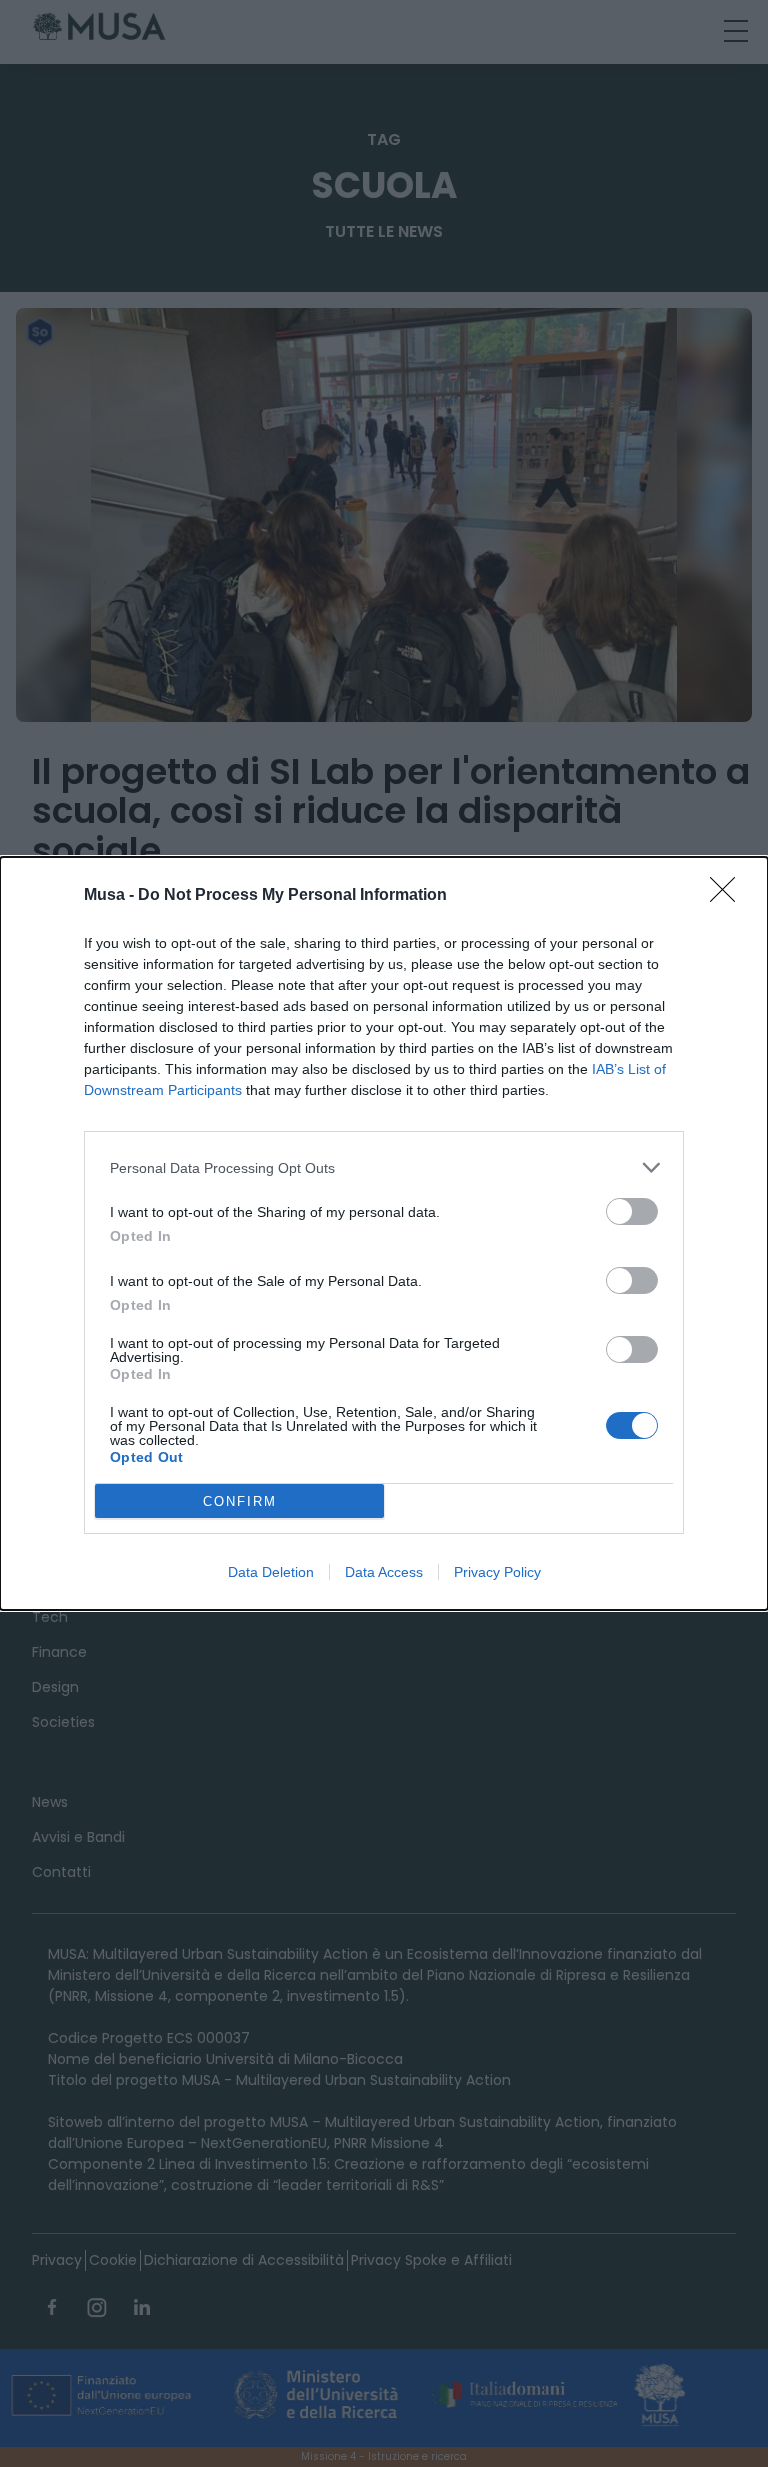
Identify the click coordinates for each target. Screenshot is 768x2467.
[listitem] (384, 1167)
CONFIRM (240, 1501)
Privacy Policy (497, 1572)
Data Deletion (271, 1572)
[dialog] (384, 1233)
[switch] (632, 1211)
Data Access (384, 1572)
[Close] (729, 896)
